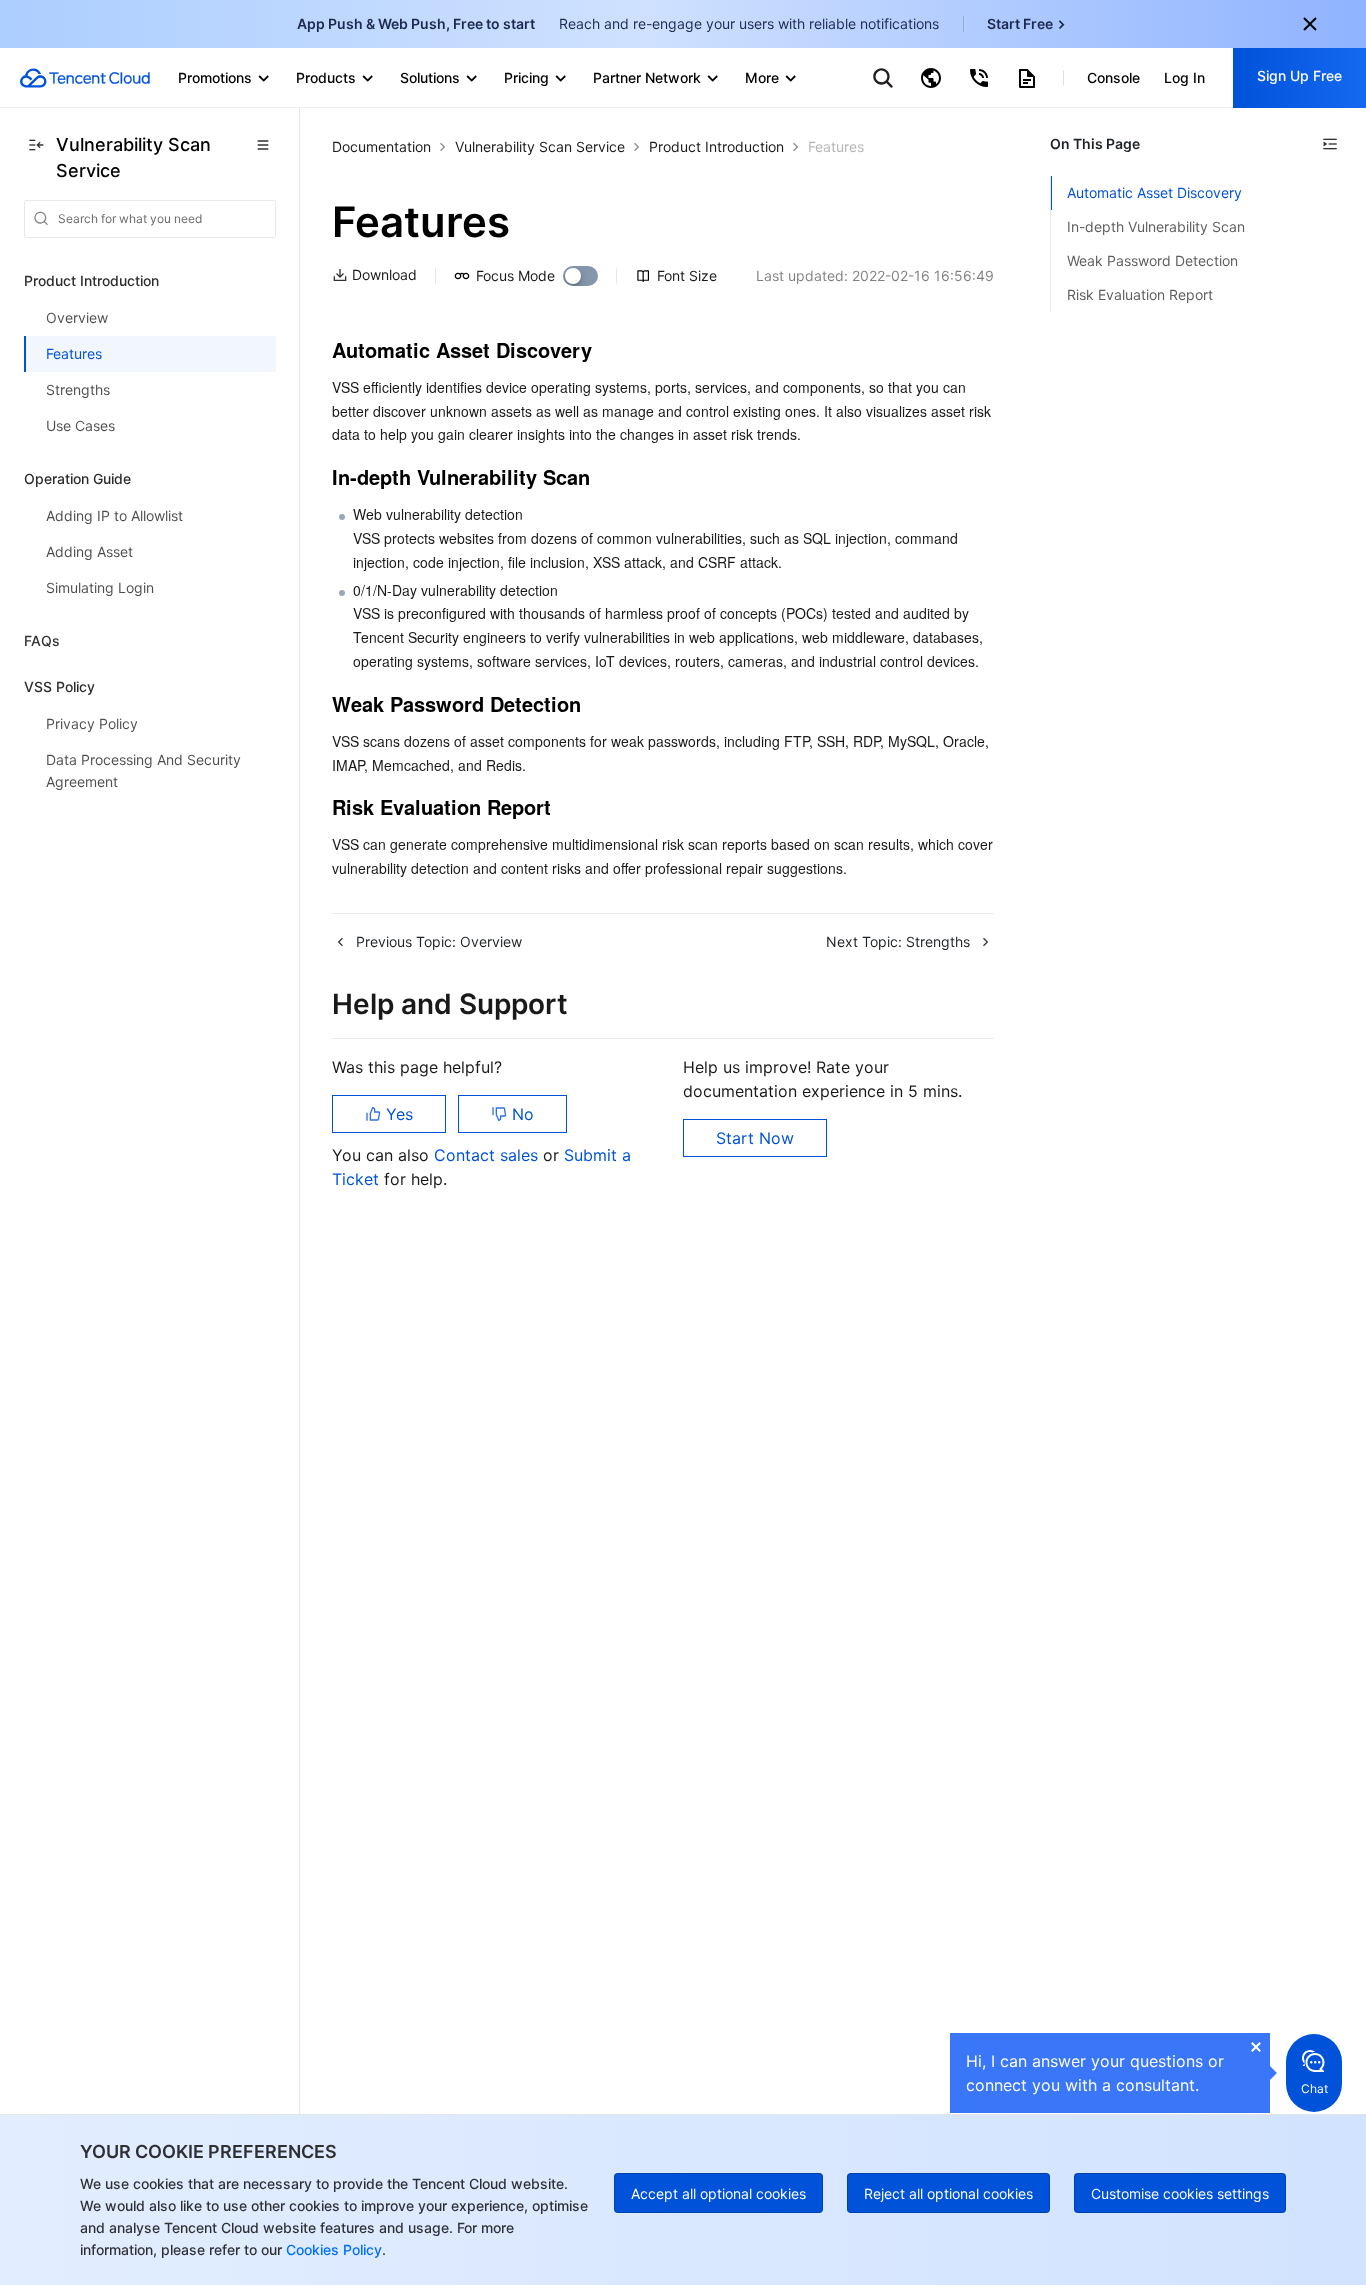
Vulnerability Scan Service (540, 146)
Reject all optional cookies (948, 2193)
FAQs (42, 640)
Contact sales (488, 1155)
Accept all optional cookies (718, 2193)
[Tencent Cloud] (85, 78)
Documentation (381, 146)
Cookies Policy (332, 2249)
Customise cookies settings (1180, 2193)
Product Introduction (716, 146)
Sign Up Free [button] (1299, 75)
